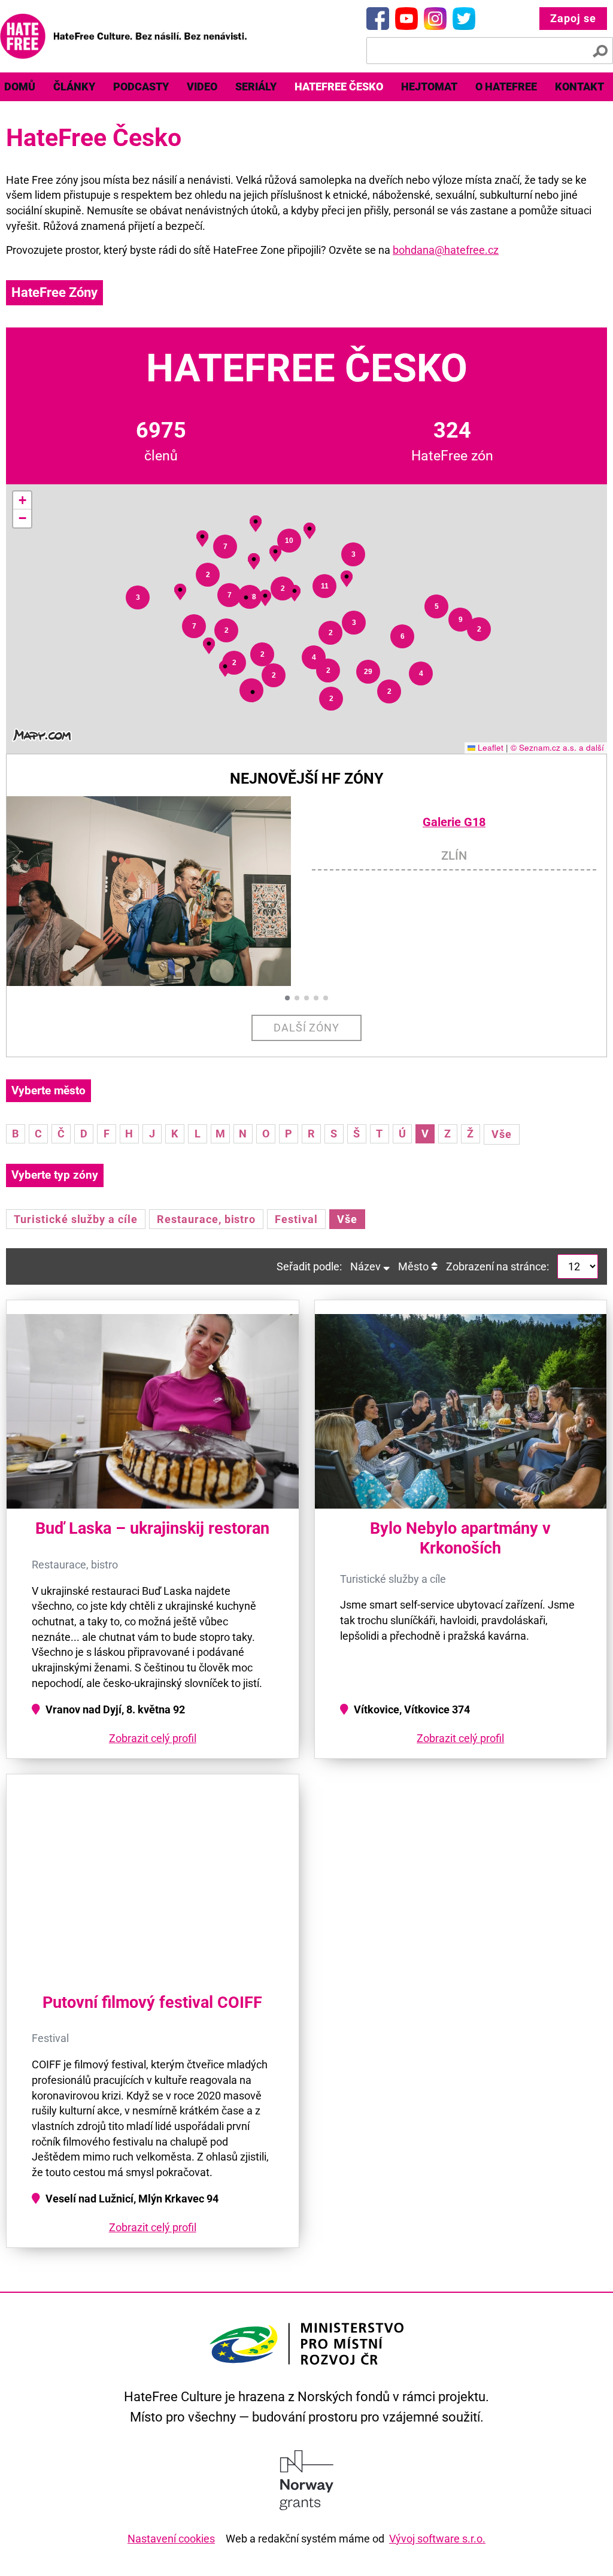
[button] (225, 667)
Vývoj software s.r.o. (437, 2539)
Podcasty (141, 87)
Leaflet (489, 747)
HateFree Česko (339, 87)
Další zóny (307, 1028)
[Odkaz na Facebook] (378, 19)
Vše (502, 1134)
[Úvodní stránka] (123, 36)
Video (202, 87)
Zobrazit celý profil (153, 1738)
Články (74, 87)
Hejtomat (429, 87)
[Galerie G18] (159, 891)
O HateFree (506, 87)
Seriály (256, 87)
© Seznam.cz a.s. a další (557, 747)
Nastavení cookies (171, 2539)
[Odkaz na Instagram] (435, 19)
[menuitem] (74, 87)
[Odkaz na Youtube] (406, 19)
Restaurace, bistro (206, 1219)
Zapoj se (573, 18)
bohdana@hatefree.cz (446, 250)
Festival (296, 1219)
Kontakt (579, 87)
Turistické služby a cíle (76, 1219)
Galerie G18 (454, 822)
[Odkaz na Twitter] (464, 19)
